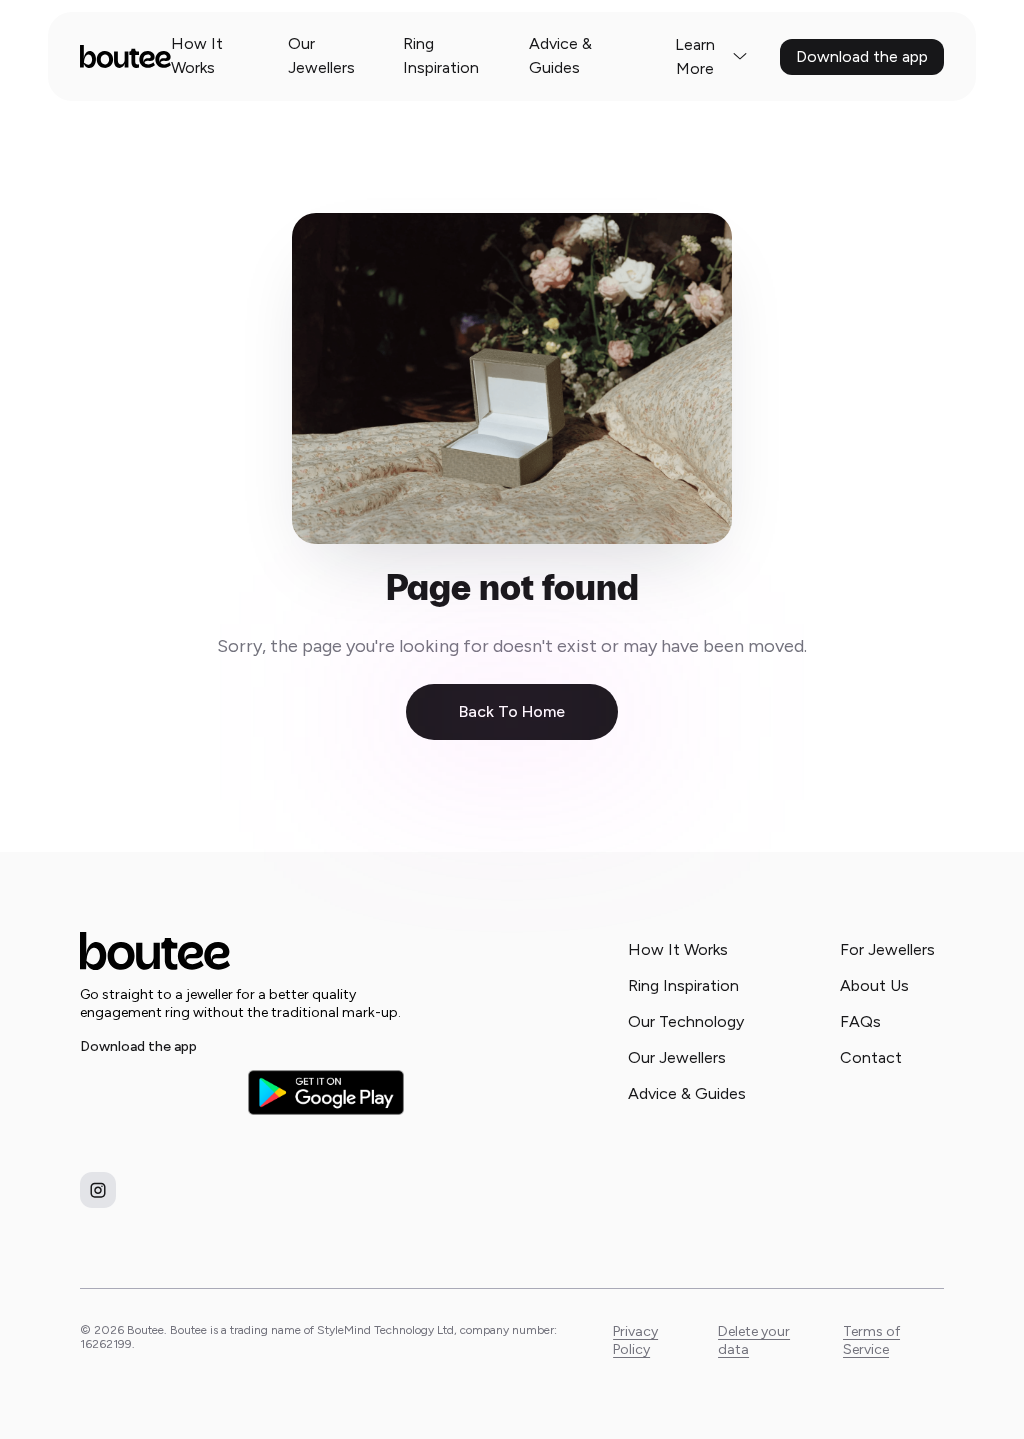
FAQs (860, 1021)
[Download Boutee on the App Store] (158, 1092)
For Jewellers (887, 949)
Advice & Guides (560, 55)
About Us (874, 985)
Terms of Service (871, 1340)
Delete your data (754, 1340)
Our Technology (686, 1021)
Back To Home (512, 711)
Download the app (862, 56)
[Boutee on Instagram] (98, 1190)
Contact (871, 1057)
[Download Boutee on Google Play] (326, 1092)
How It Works (197, 55)
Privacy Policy (635, 1340)
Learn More (695, 56)
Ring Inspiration (441, 55)
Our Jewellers (321, 55)
